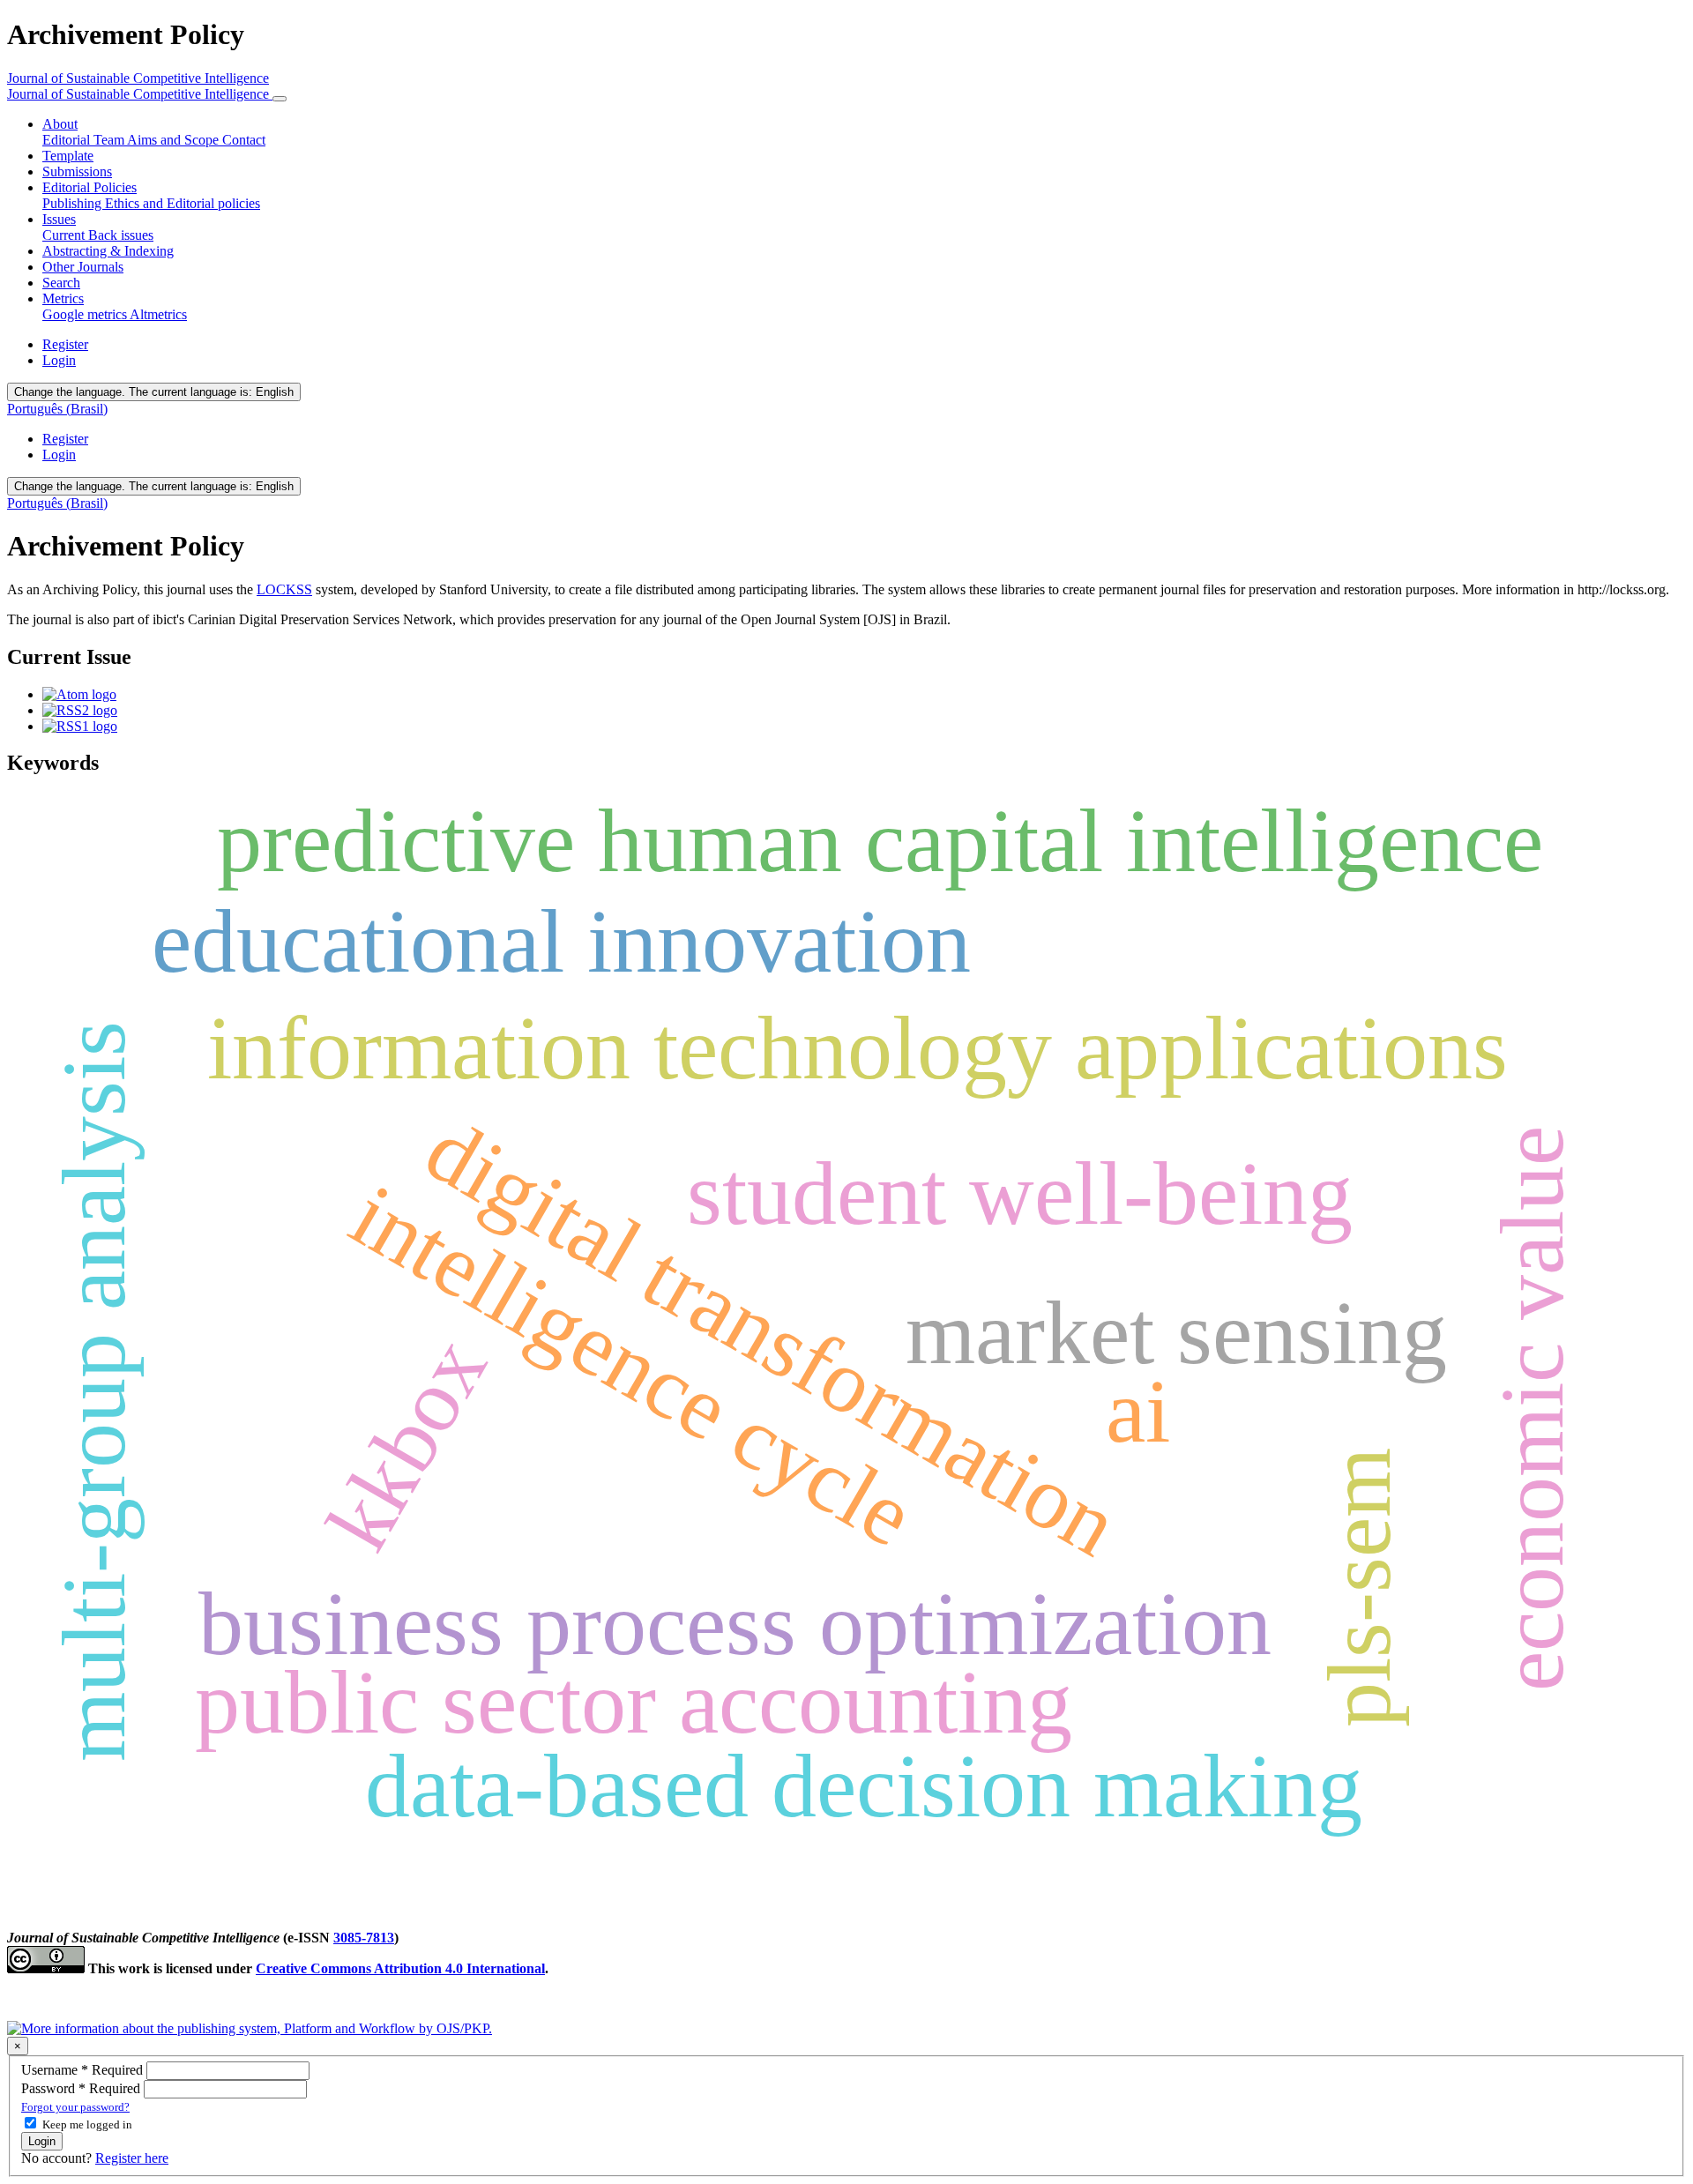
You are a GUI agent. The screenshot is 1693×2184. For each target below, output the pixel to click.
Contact (244, 140)
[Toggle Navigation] (280, 99)
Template (68, 156)
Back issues (121, 235)
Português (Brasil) (57, 409)
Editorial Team (85, 140)
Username (84, 2070)
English (154, 392)
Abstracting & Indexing (108, 251)
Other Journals (83, 267)
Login (59, 360)
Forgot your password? (75, 2107)
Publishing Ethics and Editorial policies (151, 203)
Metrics (63, 298)
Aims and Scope (175, 140)
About (60, 124)
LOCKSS (284, 589)
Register (65, 344)
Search (61, 283)
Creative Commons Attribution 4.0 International (400, 1968)
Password (82, 2088)
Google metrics (86, 314)
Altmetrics (158, 314)
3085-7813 (364, 1938)
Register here (132, 2158)
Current (65, 235)
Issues (59, 219)
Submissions (77, 171)
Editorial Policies (89, 187)
